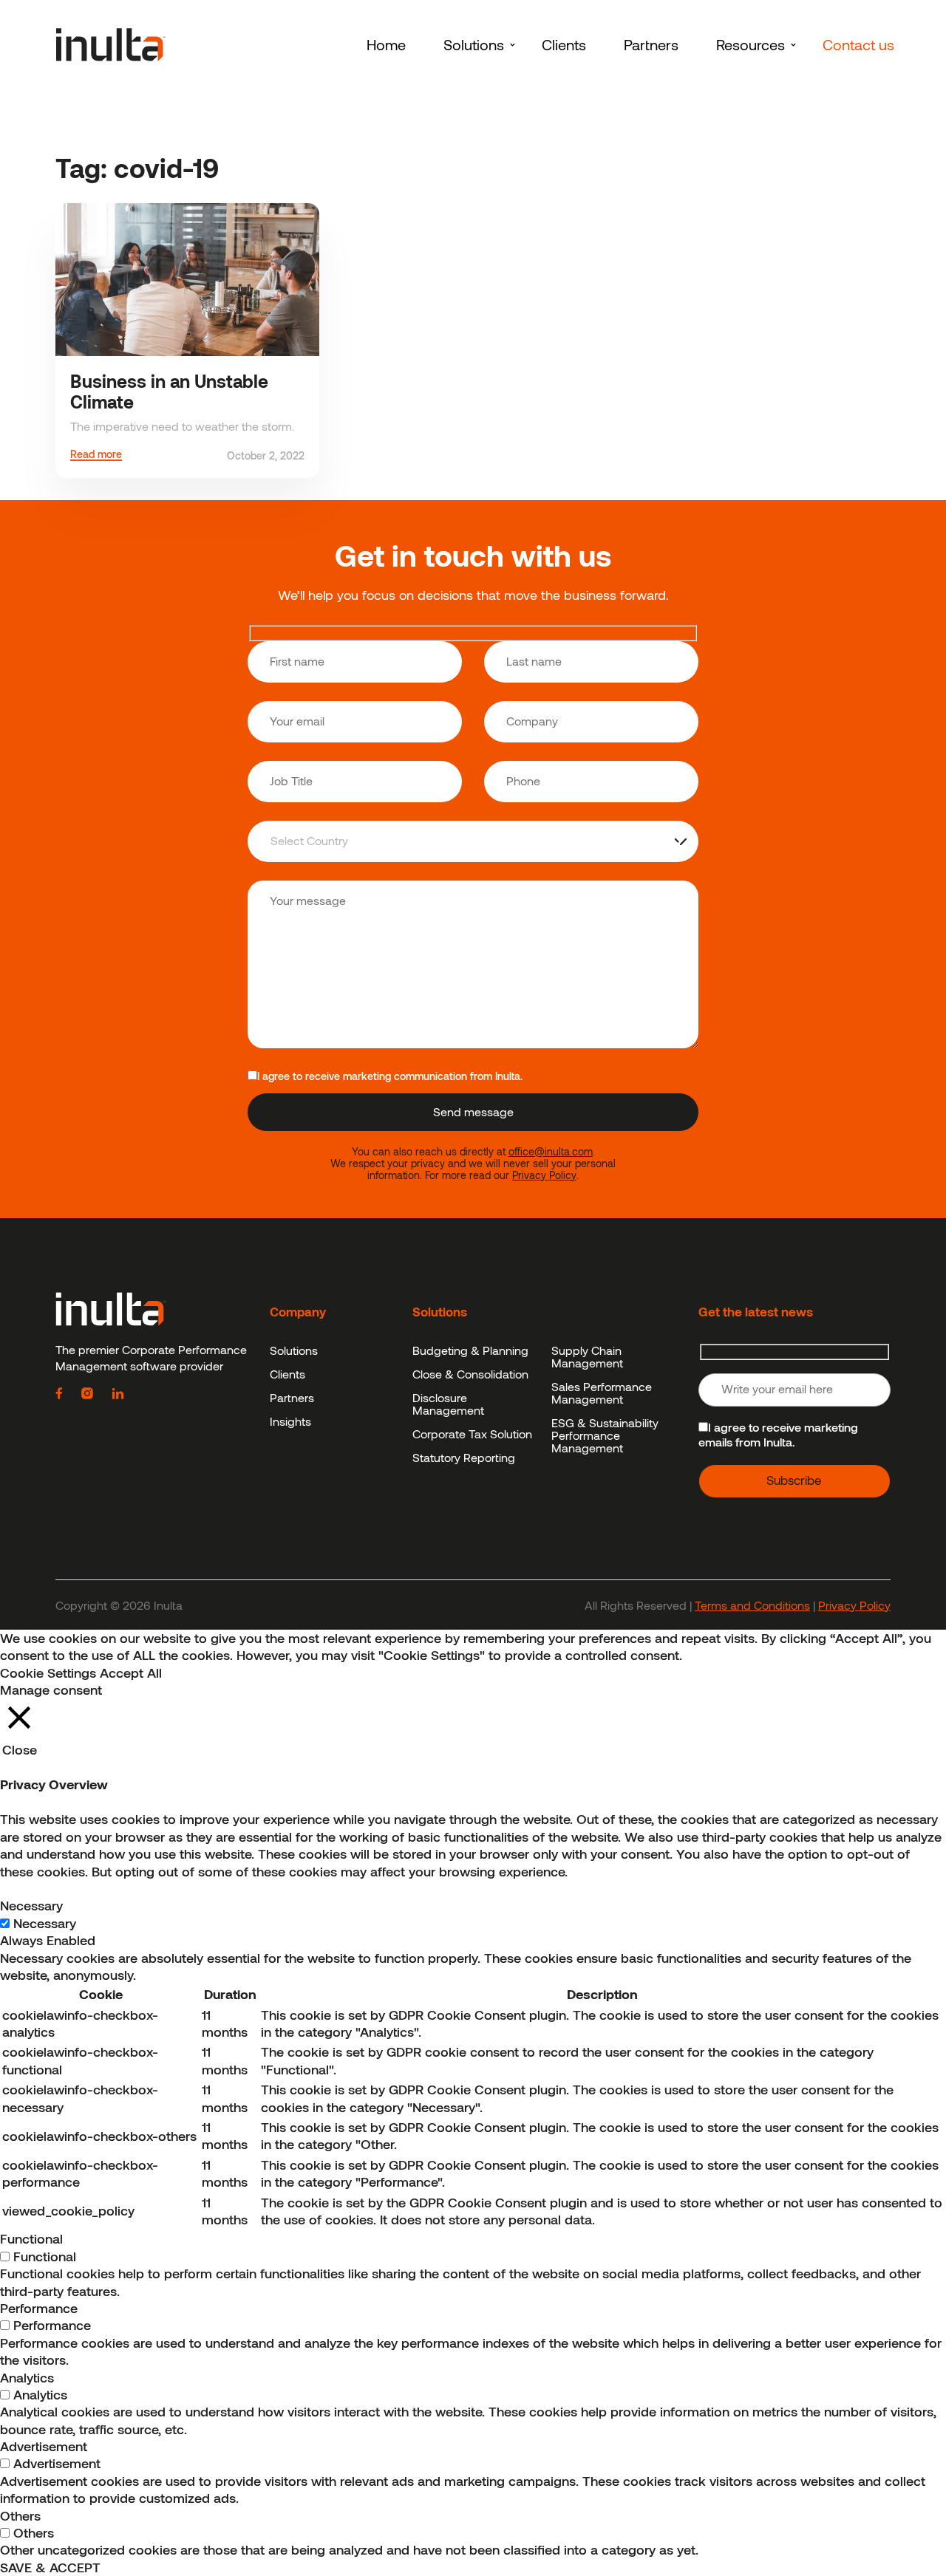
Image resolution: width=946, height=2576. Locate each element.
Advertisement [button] (44, 2446)
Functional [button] (31, 2238)
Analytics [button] (27, 2377)
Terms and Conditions (752, 1605)
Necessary (45, 1923)
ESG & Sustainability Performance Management (605, 1435)
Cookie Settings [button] (48, 1673)
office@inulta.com (551, 1152)
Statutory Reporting (464, 1457)
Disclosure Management (448, 1404)
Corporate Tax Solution (472, 1434)
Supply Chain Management (587, 1356)
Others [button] (20, 2515)
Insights (290, 1421)
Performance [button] (39, 2308)
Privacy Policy (544, 1175)
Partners (292, 1397)
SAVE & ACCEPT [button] (50, 2567)
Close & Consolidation (470, 1374)
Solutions (294, 1350)
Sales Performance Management (602, 1393)
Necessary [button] (31, 1905)
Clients (287, 1374)
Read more (96, 455)
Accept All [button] (131, 1673)
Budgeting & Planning (470, 1350)
